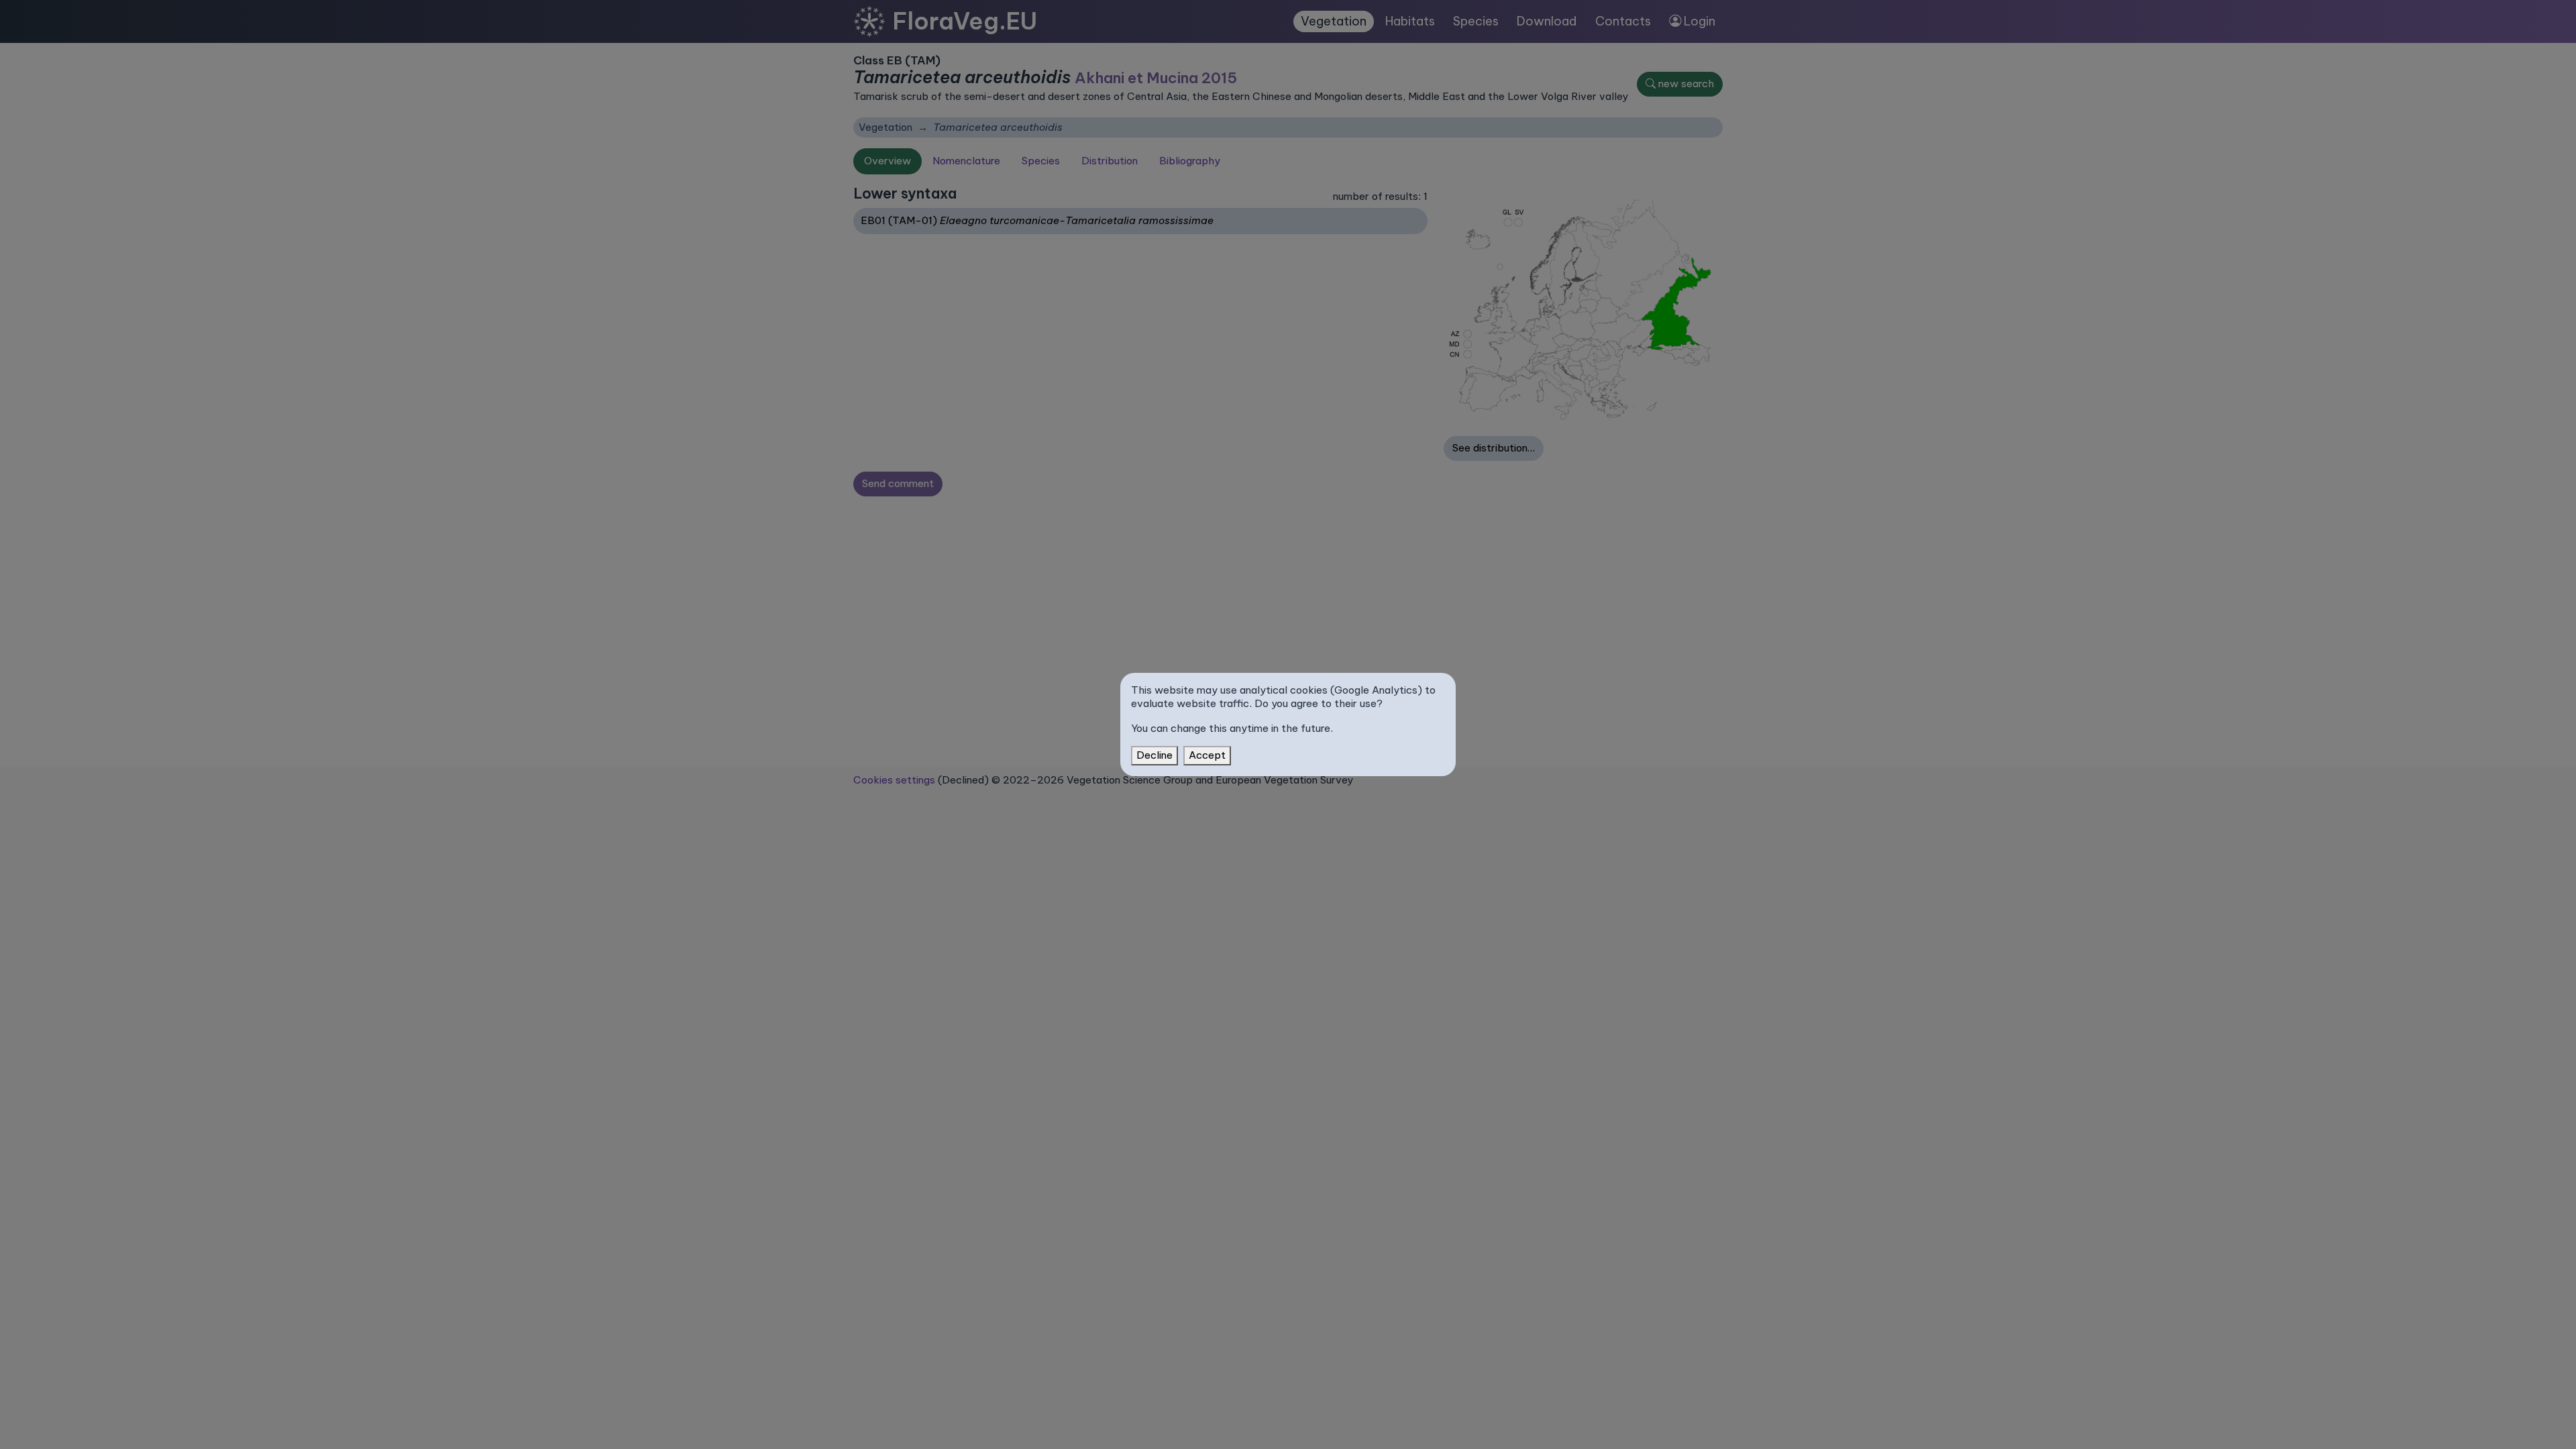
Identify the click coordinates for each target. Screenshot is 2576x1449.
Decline (1155, 755)
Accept (1207, 755)
